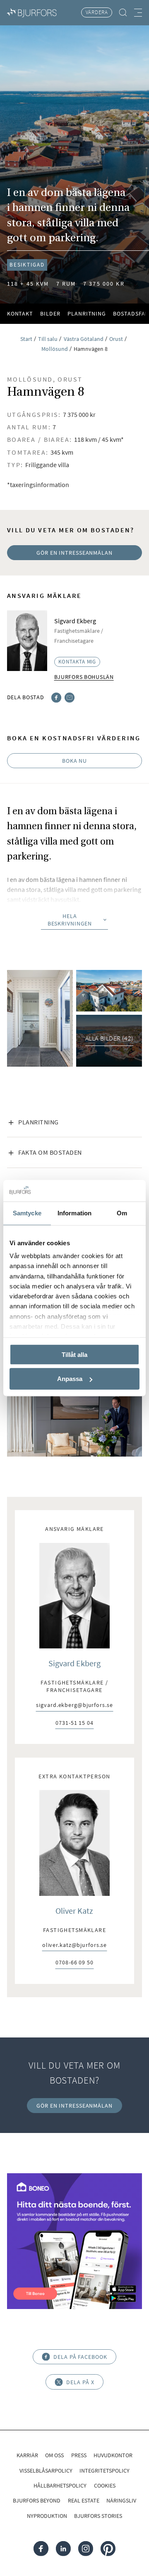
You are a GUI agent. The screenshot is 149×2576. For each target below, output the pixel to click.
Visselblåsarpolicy (46, 2471)
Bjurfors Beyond (37, 2500)
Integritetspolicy (105, 2471)
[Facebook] (56, 697)
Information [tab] (74, 1213)
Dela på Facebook (80, 2357)
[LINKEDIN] (63, 2548)
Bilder (50, 313)
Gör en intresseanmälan (74, 553)
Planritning (87, 313)
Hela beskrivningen (70, 920)
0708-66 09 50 (74, 1963)
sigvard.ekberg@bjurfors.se (74, 1705)
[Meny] (138, 12)
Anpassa (70, 1379)
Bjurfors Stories (98, 2516)
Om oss (54, 2455)
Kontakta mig (77, 662)
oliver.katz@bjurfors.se (75, 1945)
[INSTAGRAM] (86, 2548)
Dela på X (80, 2382)
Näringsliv (121, 2500)
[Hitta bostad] (123, 13)
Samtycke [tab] (27, 1213)
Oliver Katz (74, 1911)
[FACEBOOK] (41, 2548)
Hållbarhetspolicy (60, 2485)
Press (79, 2455)
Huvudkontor (113, 2455)
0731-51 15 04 (74, 1723)
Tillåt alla (74, 1354)
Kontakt (20, 313)
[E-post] (70, 697)
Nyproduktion (47, 2516)
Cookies (105, 2485)
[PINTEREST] (108, 2548)
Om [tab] (122, 1213)
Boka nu (74, 761)
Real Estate (84, 2500)
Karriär (27, 2455)
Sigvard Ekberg (74, 1663)
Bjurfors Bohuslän (84, 677)
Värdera (97, 12)
